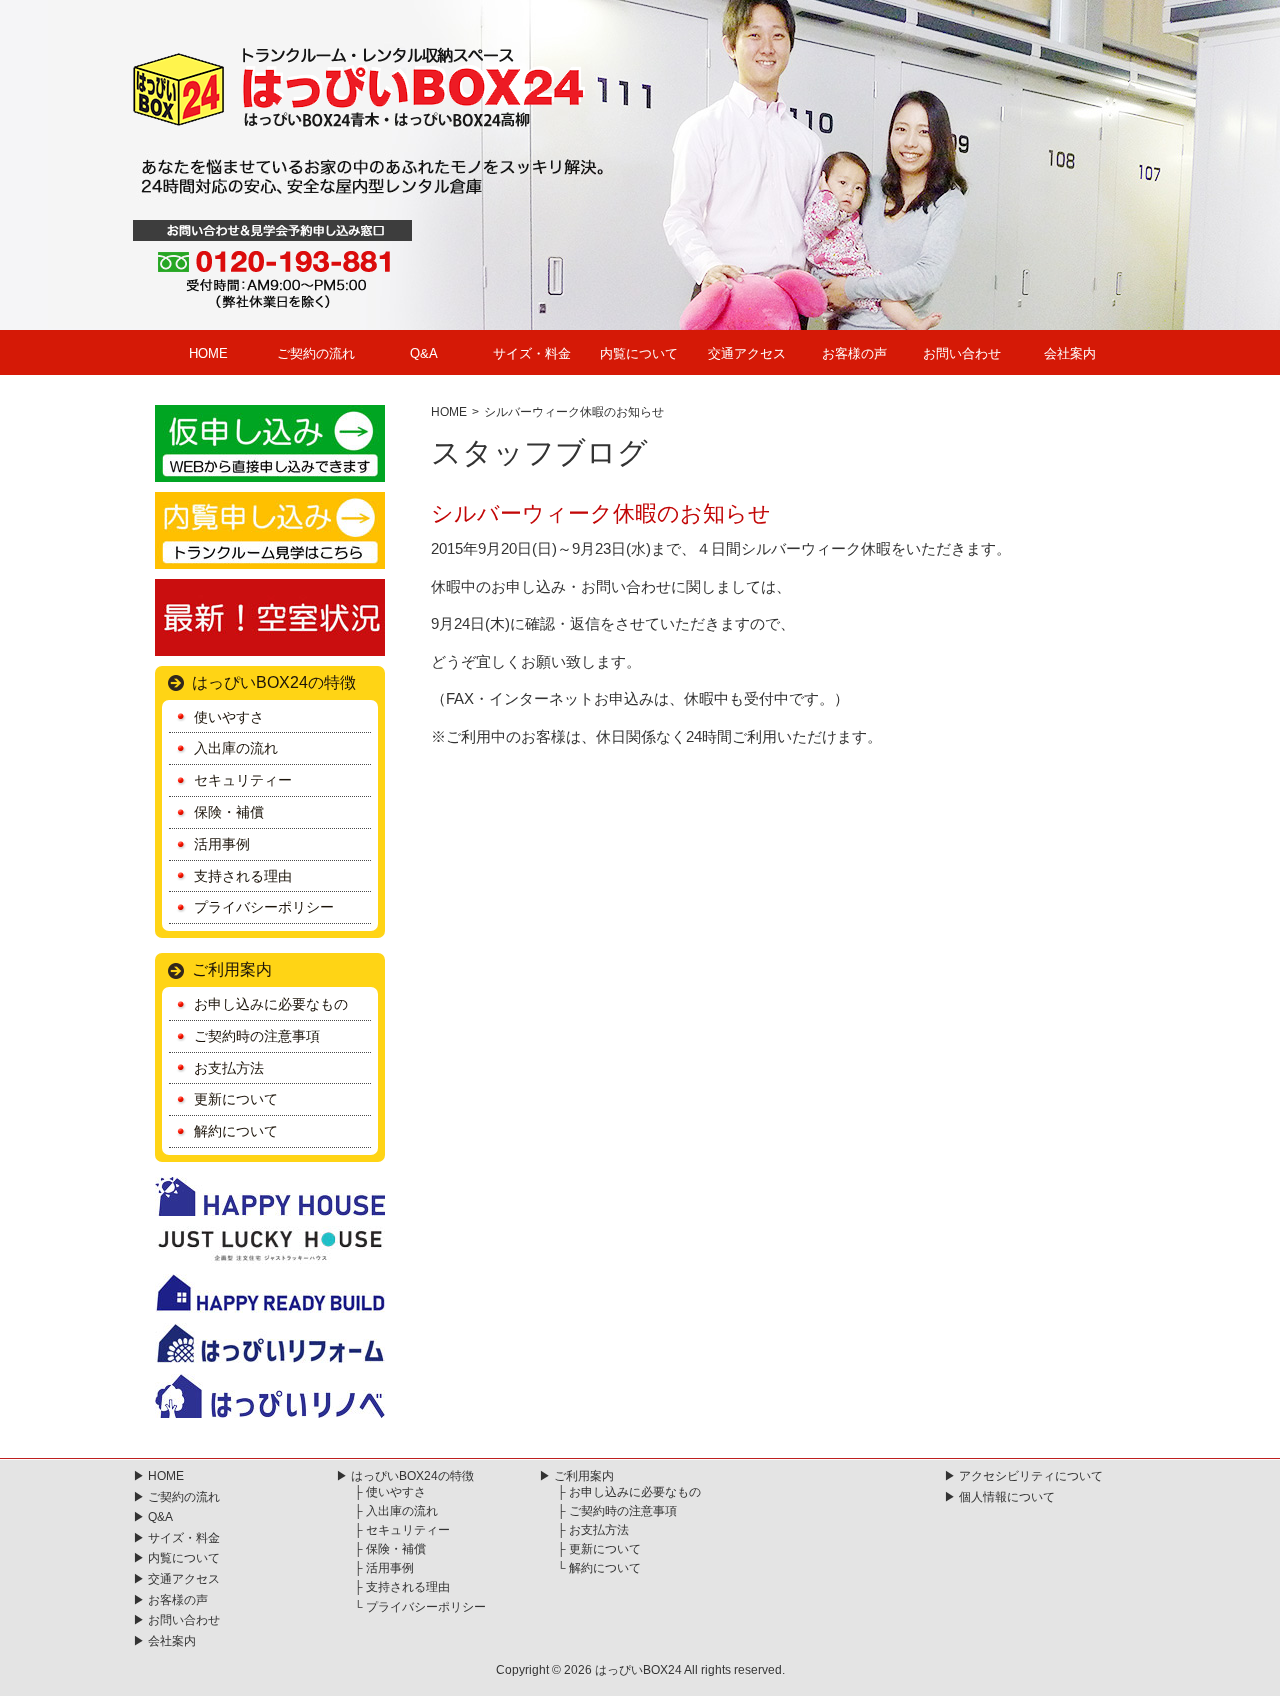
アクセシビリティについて (1031, 1476)
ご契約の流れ (316, 353)
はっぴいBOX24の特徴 (274, 682)
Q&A (424, 353)
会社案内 (1070, 353)
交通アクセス (747, 353)
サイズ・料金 (532, 353)
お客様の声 (854, 353)
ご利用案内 (232, 969)
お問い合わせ (962, 353)
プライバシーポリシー (264, 907)
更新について (236, 1099)
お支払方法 (229, 1068)
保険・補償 (229, 812)
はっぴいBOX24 (638, 1670)
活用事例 (222, 844)
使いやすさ (229, 717)
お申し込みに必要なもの (271, 1004)
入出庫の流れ (236, 748)
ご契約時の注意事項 (257, 1036)
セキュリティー (243, 780)
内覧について (639, 353)
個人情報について (1007, 1497)
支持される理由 (243, 876)
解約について (236, 1131)
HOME (208, 353)
